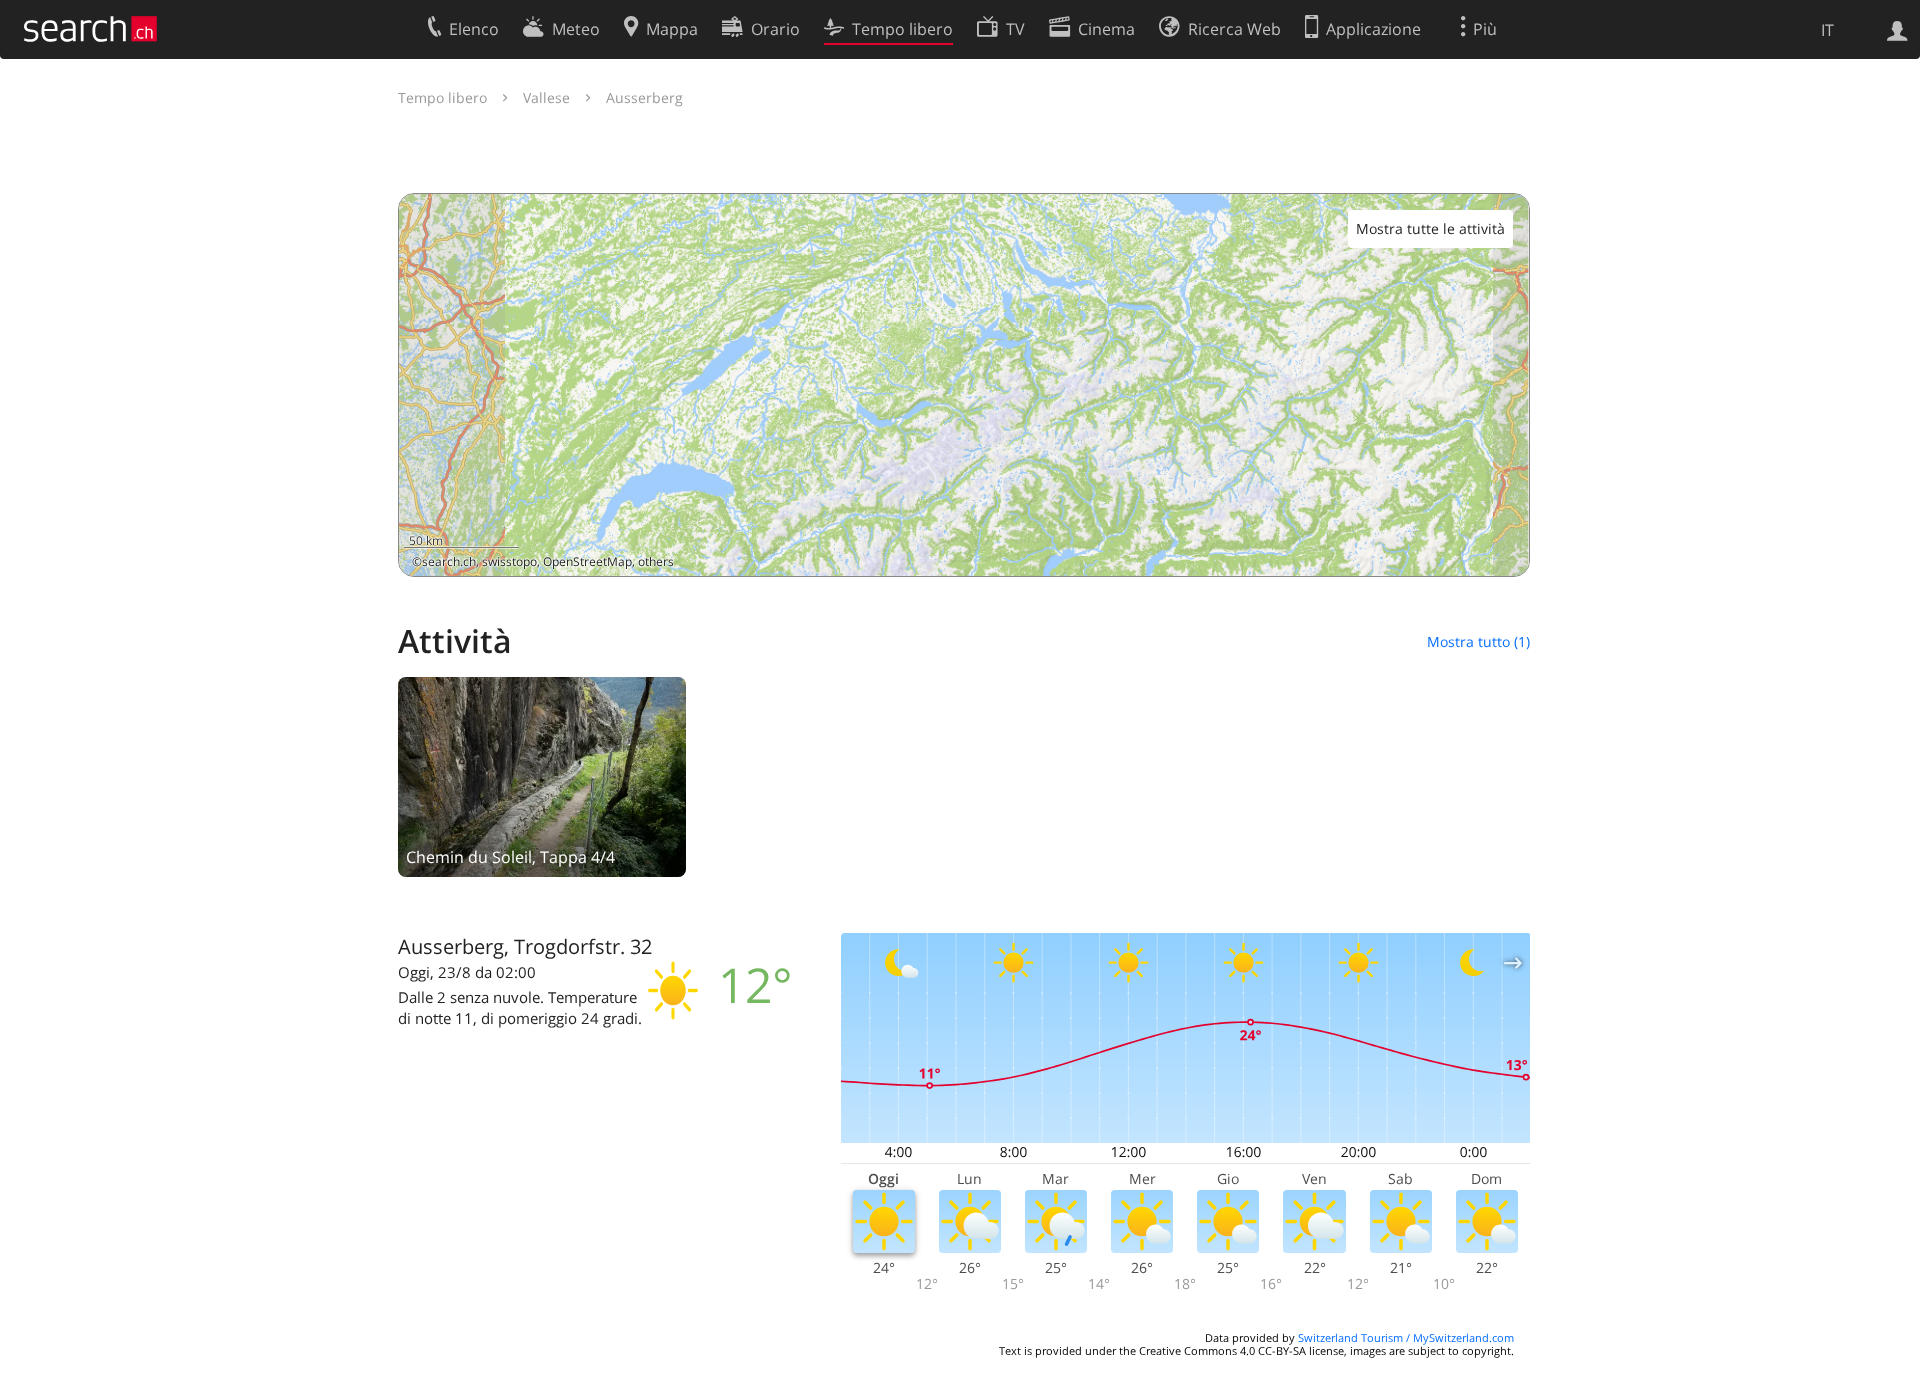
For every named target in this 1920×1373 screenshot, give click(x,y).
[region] (964, 385)
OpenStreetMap (587, 561)
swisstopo (509, 561)
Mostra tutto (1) (1478, 641)
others (656, 561)
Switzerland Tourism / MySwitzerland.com (1406, 1337)
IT (1827, 30)
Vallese (546, 97)
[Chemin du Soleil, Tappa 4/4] (542, 775)
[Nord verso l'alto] (1506, 553)
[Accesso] (1897, 29)
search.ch (449, 561)
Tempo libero (442, 97)
